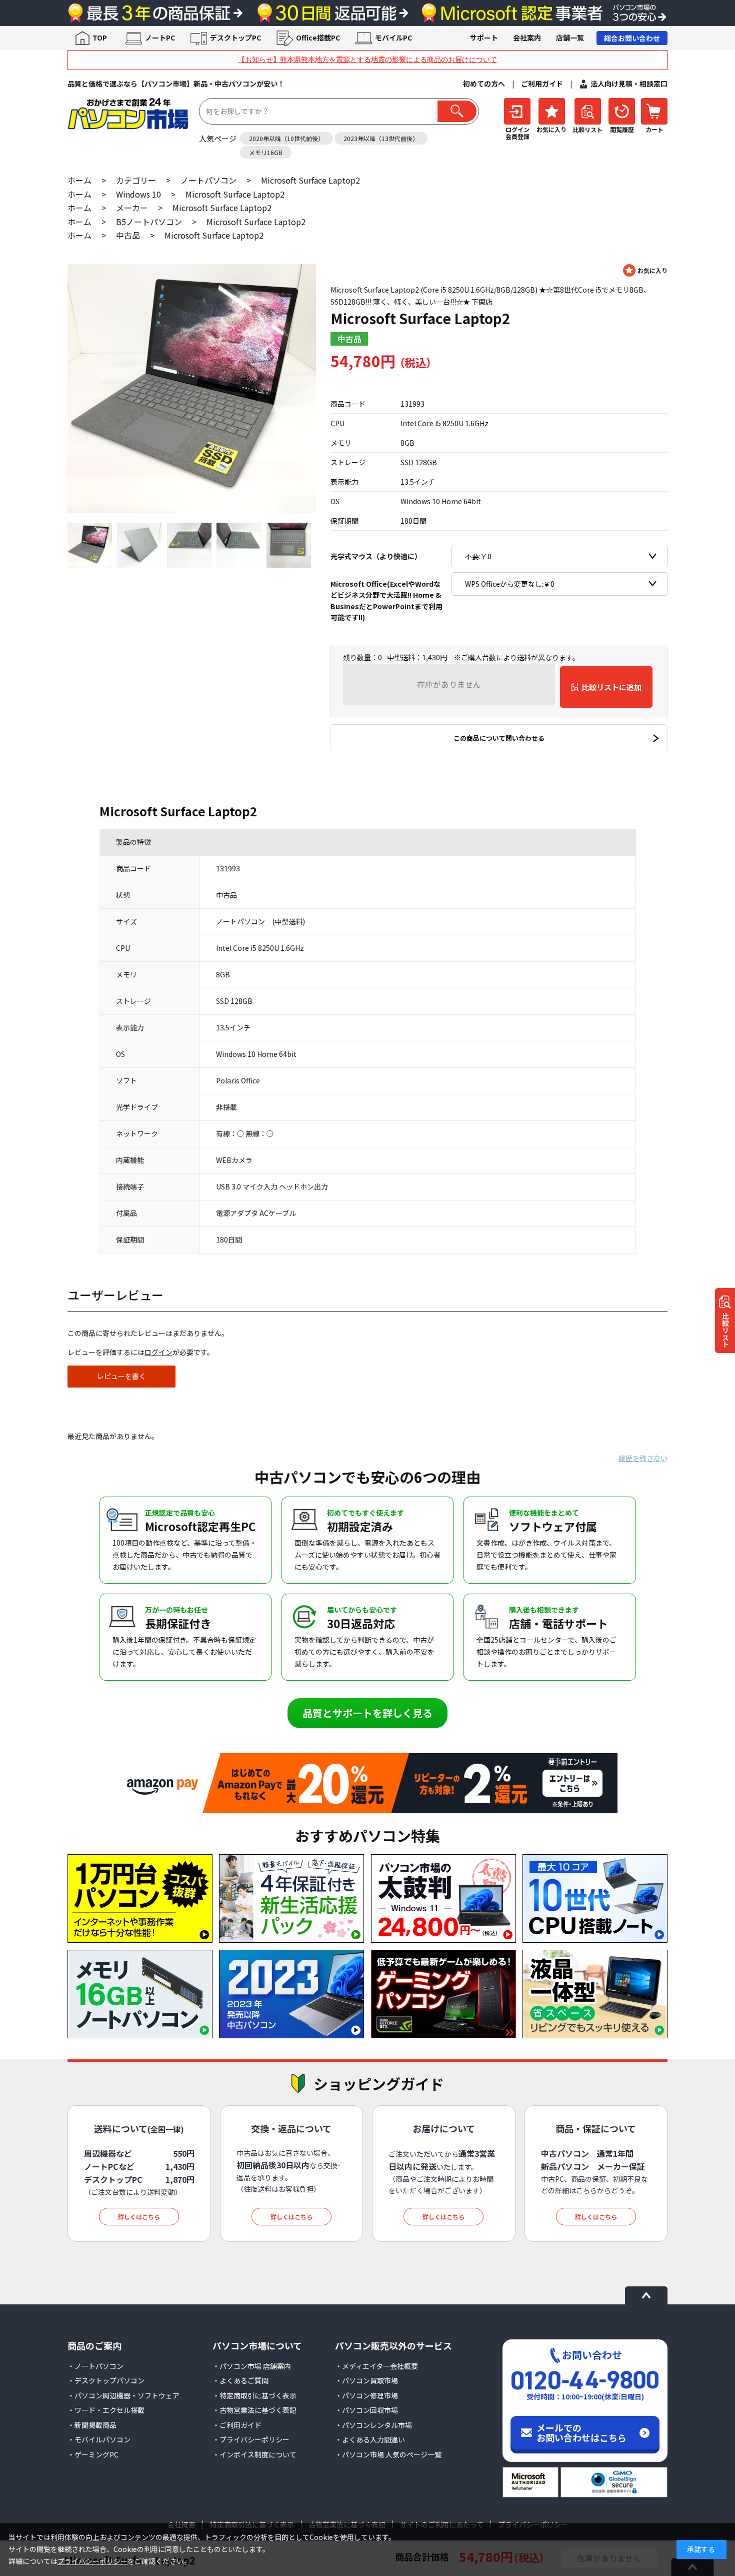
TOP (100, 38)
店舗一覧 (570, 38)
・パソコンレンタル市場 (373, 2425)
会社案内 (527, 38)
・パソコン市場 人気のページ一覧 (388, 2454)
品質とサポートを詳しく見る (367, 1713)
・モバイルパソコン (99, 2439)
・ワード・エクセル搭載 (106, 2410)
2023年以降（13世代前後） (381, 138)
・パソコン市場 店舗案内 (252, 2366)
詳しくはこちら (139, 2217)
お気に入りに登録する (645, 270)
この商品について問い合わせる (499, 738)
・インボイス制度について (254, 2454)
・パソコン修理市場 (366, 2395)
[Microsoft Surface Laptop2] (192, 388)
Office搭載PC (318, 38)
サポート (484, 38)
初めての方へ (484, 84)
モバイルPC (393, 38)
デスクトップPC (235, 38)
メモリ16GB (266, 152)
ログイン (158, 1352)
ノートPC (160, 38)
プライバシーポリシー (92, 2561)
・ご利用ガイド (237, 2425)
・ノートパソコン (95, 2366)
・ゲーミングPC (93, 2454)
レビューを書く (121, 1376)
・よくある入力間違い (370, 2439)
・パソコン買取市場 (366, 2380)
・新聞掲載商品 (92, 2425)
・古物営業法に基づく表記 (254, 2410)
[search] (457, 111)
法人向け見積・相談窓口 (629, 84)
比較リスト (725, 1330)
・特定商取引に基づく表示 (254, 2395)
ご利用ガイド (542, 84)
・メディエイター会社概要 (376, 2366)
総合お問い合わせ (632, 38)
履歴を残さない (643, 1458)
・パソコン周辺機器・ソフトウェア (123, 2395)
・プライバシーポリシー (251, 2439)
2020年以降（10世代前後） (286, 138)
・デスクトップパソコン (106, 2380)
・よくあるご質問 (240, 2380)
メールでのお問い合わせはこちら (581, 2432)
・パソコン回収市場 (366, 2410)
